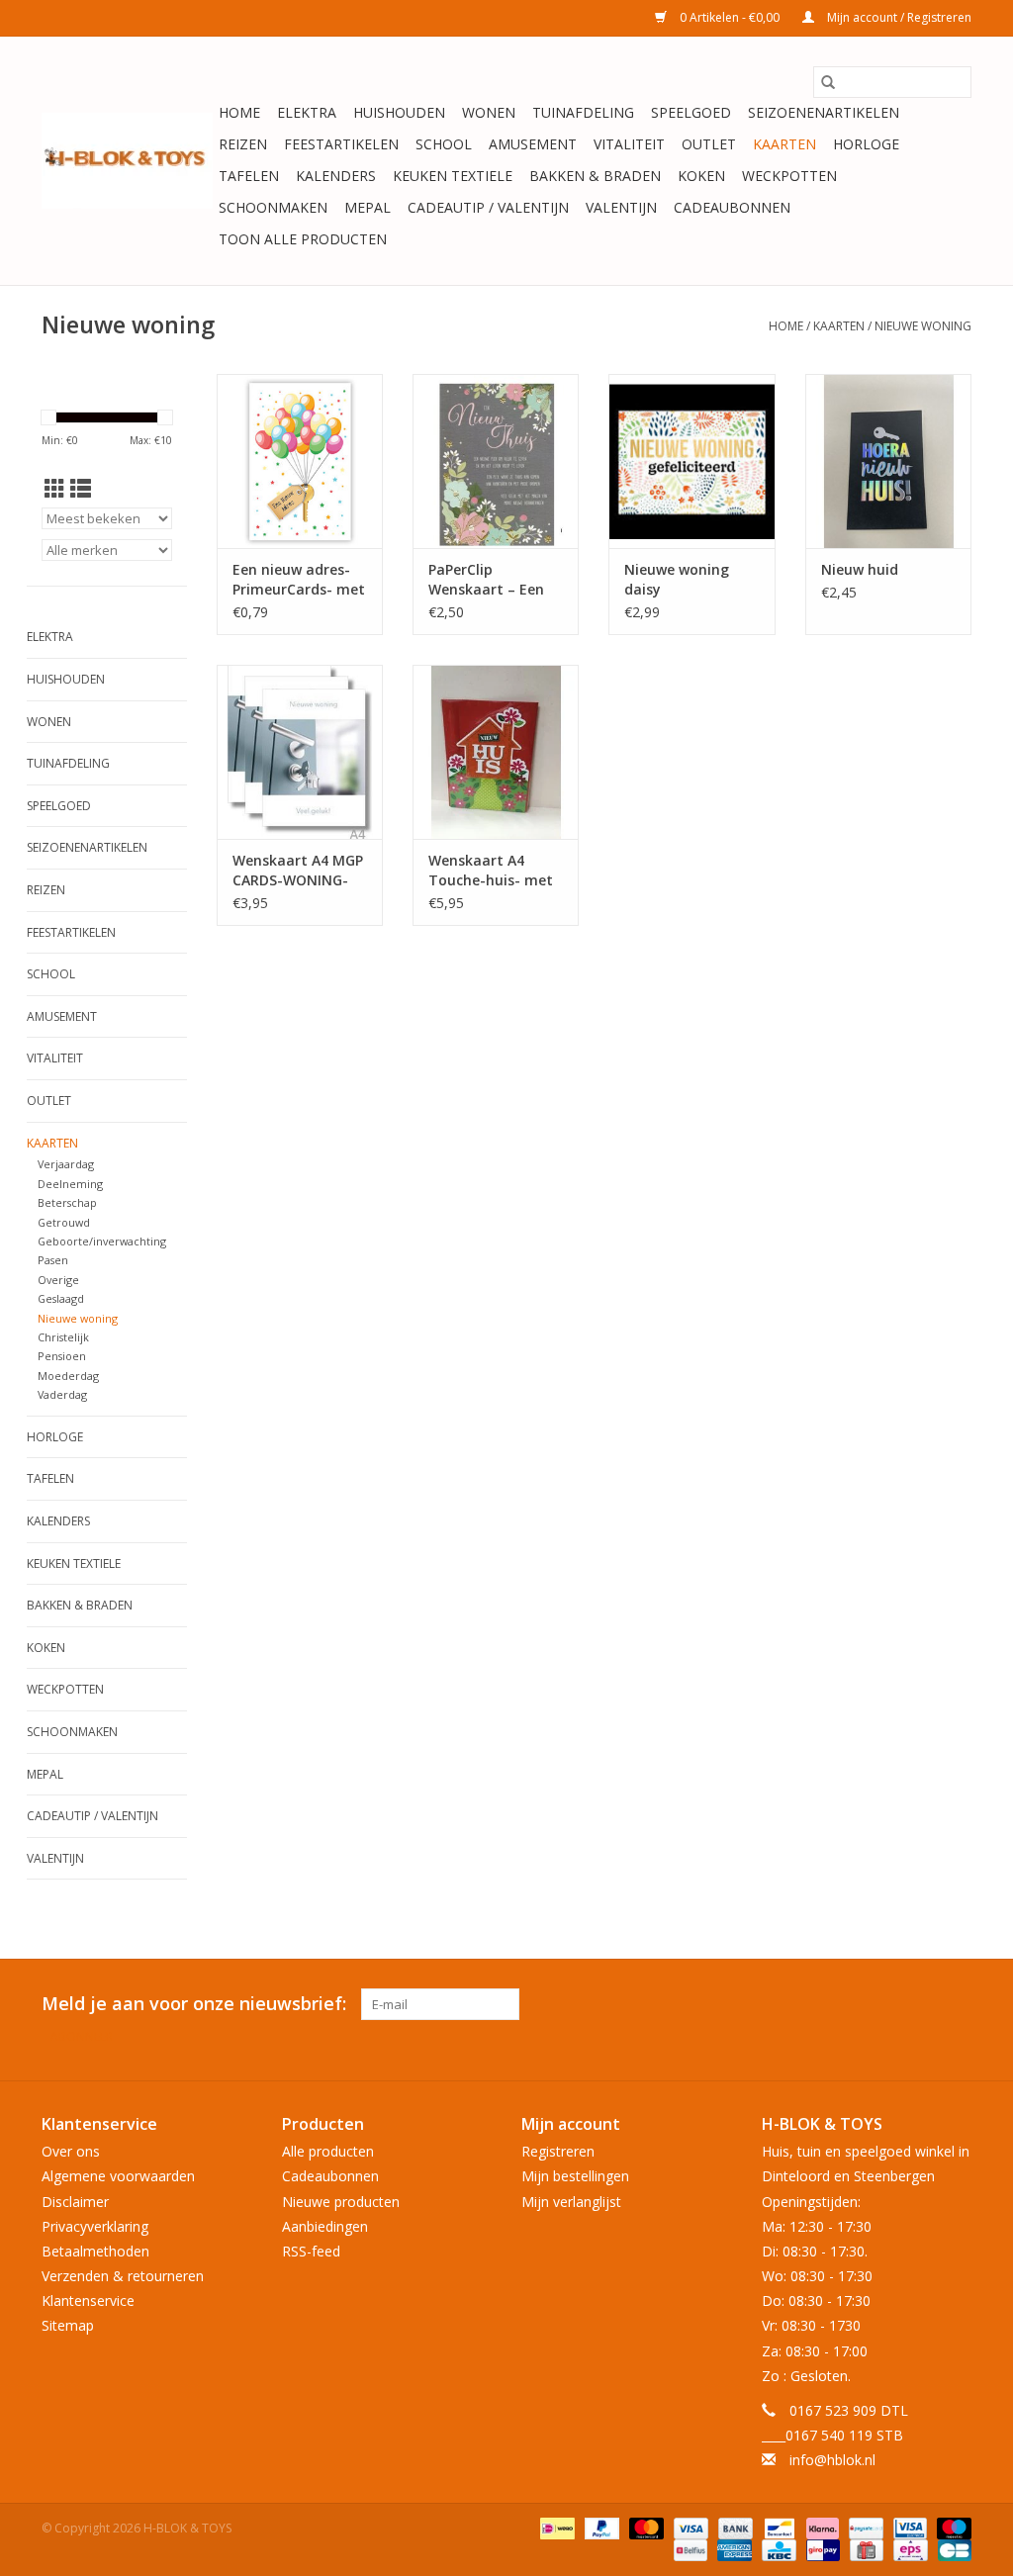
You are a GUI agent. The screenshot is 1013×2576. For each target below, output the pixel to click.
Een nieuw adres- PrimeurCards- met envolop (299, 580)
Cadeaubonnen (732, 207)
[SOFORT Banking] (821, 2527)
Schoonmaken (273, 207)
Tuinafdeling (583, 112)
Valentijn (621, 207)
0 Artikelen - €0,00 (730, 17)
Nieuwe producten (341, 2202)
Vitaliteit (629, 144)
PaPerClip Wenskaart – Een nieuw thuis (486, 580)
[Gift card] (865, 2549)
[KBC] (777, 2549)
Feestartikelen (341, 144)
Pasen (53, 1260)
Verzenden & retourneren (123, 2276)
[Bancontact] (778, 2527)
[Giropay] (821, 2549)
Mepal (368, 207)
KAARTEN (784, 144)
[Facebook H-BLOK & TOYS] (920, 2004)
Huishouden (399, 112)
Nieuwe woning (923, 326)
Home (239, 112)
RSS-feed (311, 2251)
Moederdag (68, 1376)
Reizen (243, 144)
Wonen (489, 112)
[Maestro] (951, 2527)
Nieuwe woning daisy (677, 579)
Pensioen (62, 1356)
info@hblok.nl (832, 2460)
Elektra (307, 112)
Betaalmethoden (95, 2251)
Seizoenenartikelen (824, 112)
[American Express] (733, 2549)
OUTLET (709, 144)
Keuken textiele (453, 176)
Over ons (71, 2151)
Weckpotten (789, 176)
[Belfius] (689, 2549)
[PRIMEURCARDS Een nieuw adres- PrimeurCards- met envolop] (300, 461)
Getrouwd (64, 1222)
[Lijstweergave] (81, 489)
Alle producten (328, 2151)
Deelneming (70, 1184)
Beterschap (67, 1202)
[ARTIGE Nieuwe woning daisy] (691, 461)
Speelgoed (691, 112)
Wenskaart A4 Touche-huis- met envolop (491, 871)
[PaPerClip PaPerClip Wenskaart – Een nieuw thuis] (496, 461)
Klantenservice (88, 2300)
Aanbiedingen (325, 2226)
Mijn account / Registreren (898, 17)
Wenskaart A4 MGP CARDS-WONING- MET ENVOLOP (298, 871)
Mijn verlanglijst (571, 2202)
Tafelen (249, 176)
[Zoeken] (828, 82)
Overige (58, 1280)
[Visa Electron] (908, 2527)
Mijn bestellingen (575, 2176)
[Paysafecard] (864, 2527)
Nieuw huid (860, 569)
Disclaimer (75, 2202)
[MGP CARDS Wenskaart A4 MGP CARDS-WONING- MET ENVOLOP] (300, 752)
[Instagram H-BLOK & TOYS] (956, 2004)
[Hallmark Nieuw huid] (888, 461)
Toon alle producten (303, 239)
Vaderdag (62, 1394)
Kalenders (336, 176)
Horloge (866, 144)
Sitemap (68, 2325)
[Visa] (689, 2527)
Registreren (558, 2151)
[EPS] (908, 2549)
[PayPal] (600, 2527)
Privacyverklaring (95, 2226)
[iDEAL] (555, 2527)
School (444, 144)
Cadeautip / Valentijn (488, 207)
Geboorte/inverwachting (102, 1241)
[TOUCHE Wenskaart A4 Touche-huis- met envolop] (496, 752)
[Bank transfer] (734, 2527)
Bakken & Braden (595, 176)
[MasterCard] (645, 2527)
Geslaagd (61, 1298)
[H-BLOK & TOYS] (127, 161)
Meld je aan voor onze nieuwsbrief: (194, 2004)
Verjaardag (66, 1164)
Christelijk (63, 1337)
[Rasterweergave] (55, 489)
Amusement (533, 144)
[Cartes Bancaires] (951, 2549)
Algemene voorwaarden (118, 2176)
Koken (701, 176)
